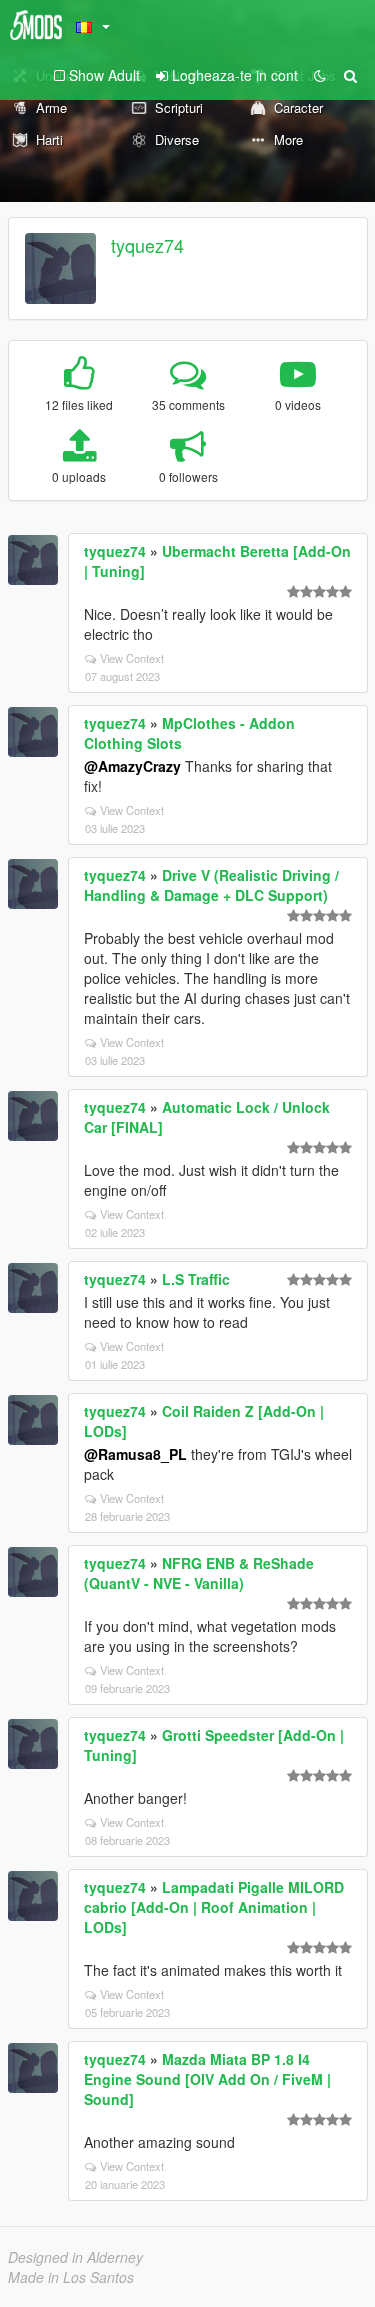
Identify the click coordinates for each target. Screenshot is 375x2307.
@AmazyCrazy (132, 766)
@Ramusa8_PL (135, 1454)
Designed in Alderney (75, 2257)
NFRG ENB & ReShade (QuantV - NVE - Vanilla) (199, 1573)
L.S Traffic (196, 1279)
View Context (132, 658)
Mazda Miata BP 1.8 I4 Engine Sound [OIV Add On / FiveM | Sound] (207, 2079)
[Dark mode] (320, 75)
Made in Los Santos (71, 2277)
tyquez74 (147, 245)
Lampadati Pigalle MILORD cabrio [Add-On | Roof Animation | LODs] (214, 1907)
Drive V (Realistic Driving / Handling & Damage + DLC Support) (211, 885)
